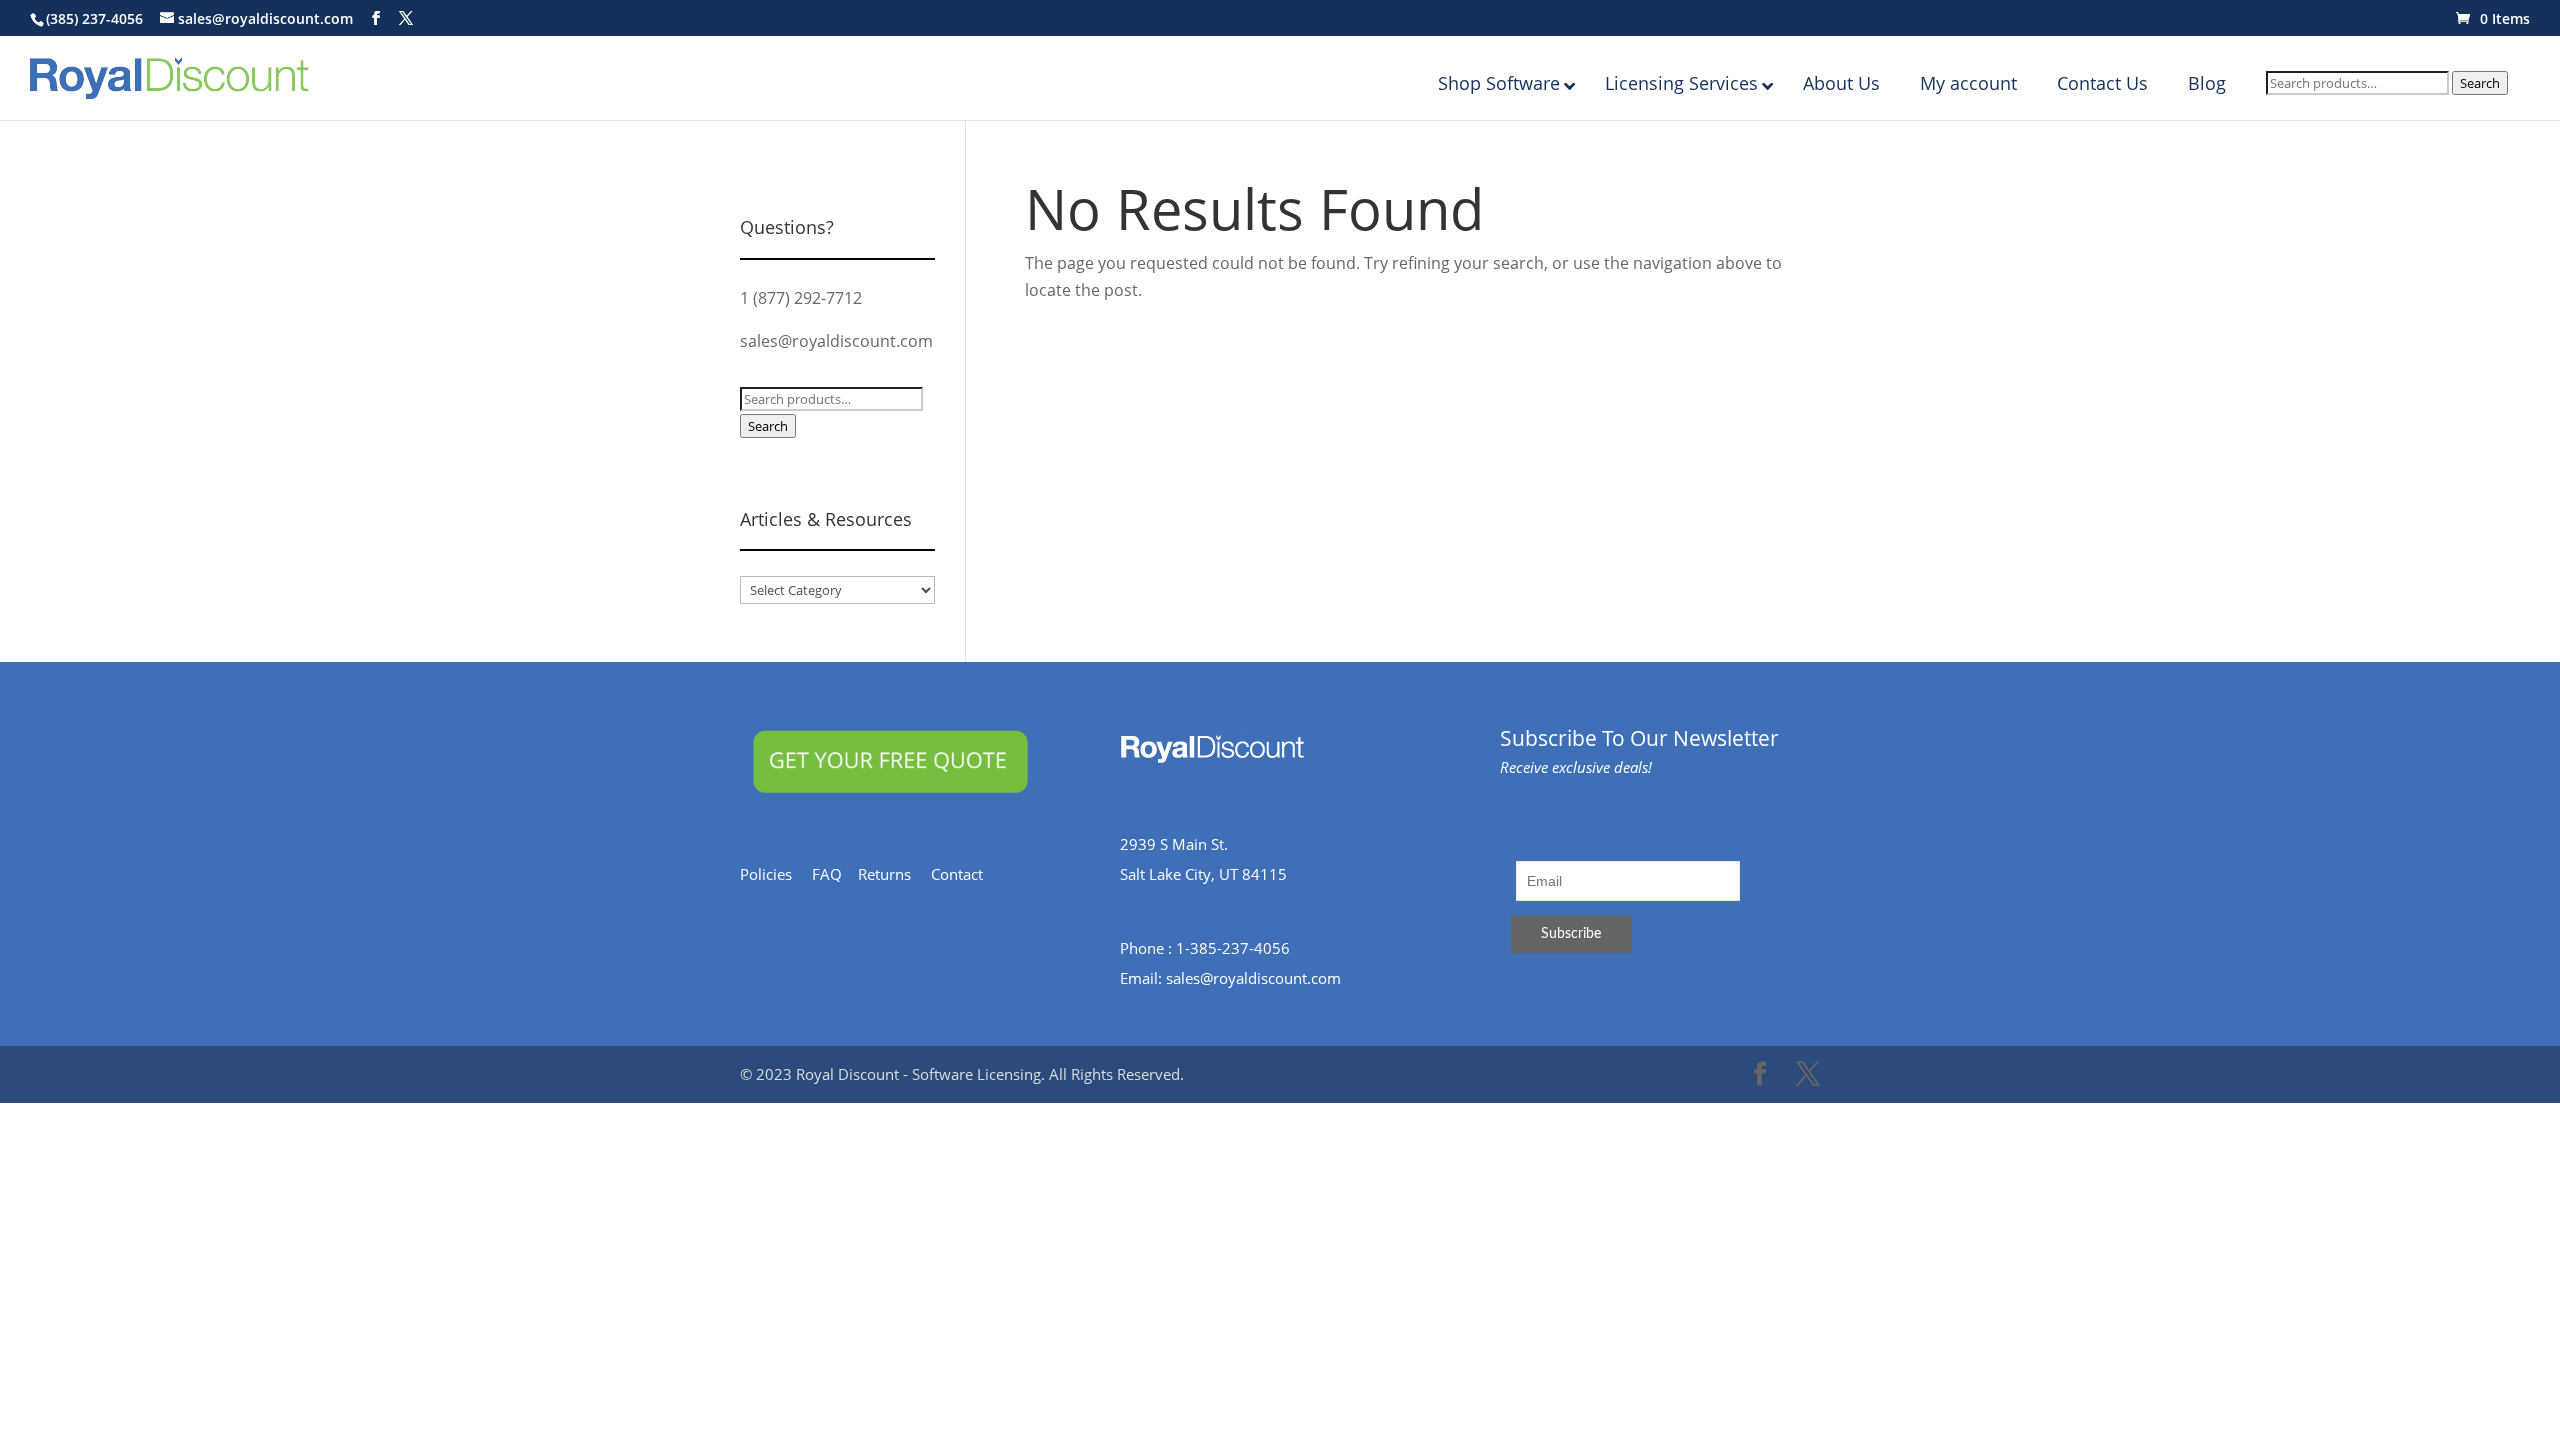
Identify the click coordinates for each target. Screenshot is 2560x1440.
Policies (776, 874)
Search (2480, 83)
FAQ (835, 874)
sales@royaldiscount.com (836, 341)
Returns (894, 874)
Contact (967, 874)
